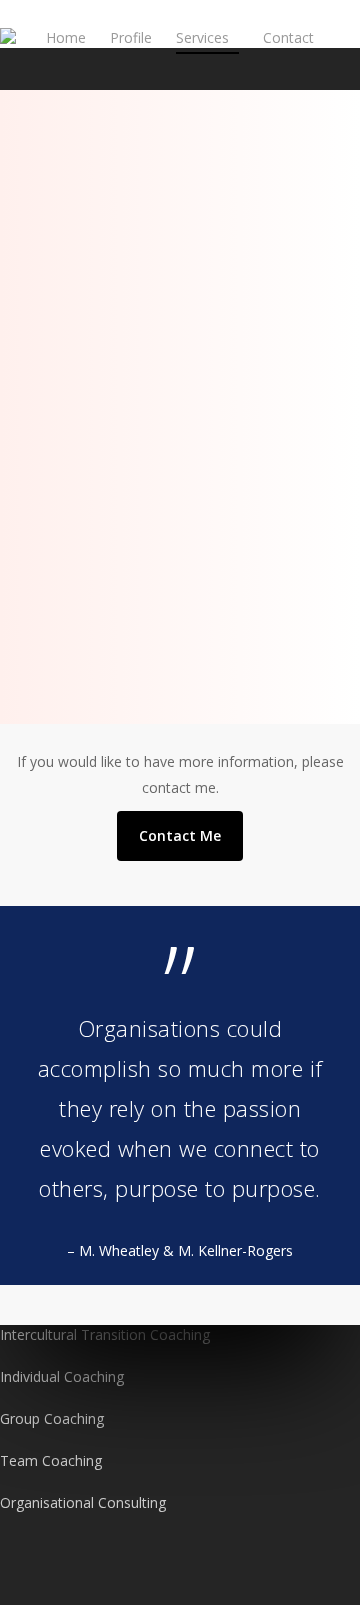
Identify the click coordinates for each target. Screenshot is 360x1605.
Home (66, 37)
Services (202, 37)
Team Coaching (51, 1460)
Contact (288, 37)
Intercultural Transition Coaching (105, 1334)
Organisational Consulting (83, 1502)
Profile (131, 37)
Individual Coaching (62, 1376)
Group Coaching (52, 1418)
